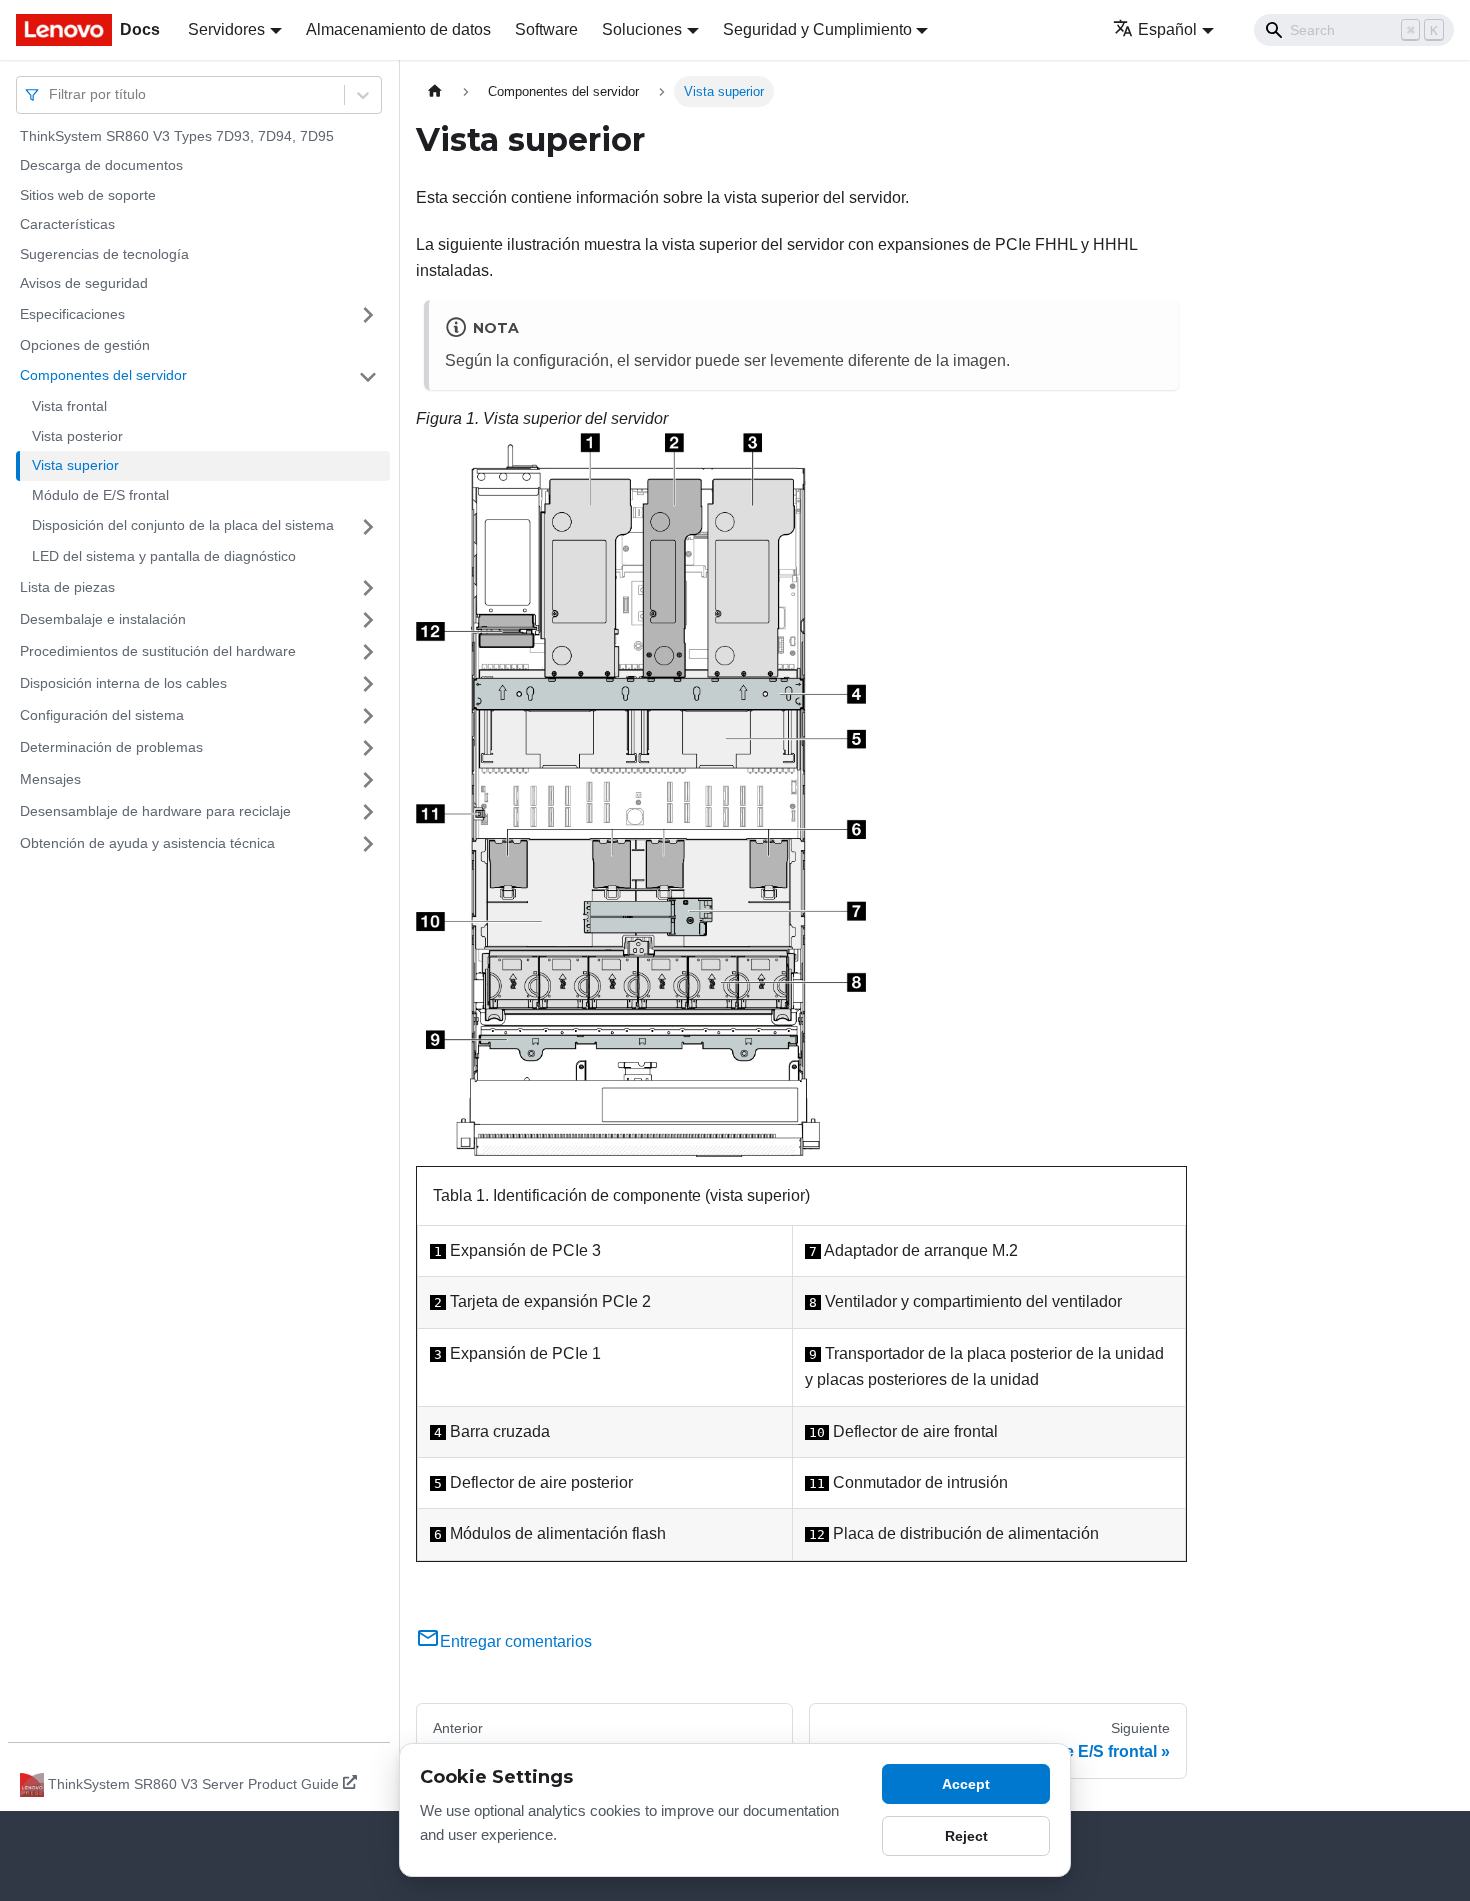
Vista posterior (77, 436)
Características (67, 225)
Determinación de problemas (111, 747)
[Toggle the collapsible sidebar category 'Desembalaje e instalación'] (368, 620)
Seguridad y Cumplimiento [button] (817, 29)
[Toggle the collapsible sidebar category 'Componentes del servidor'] (368, 377)
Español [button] (1167, 29)
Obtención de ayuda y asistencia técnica (147, 843)
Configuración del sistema (102, 715)
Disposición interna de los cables (123, 683)
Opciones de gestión (85, 345)
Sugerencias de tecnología (104, 254)
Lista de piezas (67, 587)
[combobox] (51, 94)
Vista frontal (69, 407)
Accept (966, 1784)
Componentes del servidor (103, 376)
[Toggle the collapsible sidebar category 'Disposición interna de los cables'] (368, 684)
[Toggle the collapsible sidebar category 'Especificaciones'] (368, 315)
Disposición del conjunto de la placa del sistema (183, 526)
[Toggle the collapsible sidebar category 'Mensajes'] (368, 780)
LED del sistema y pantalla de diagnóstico (164, 557)
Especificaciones (72, 314)
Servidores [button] (226, 29)
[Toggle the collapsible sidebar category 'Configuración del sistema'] (368, 716)
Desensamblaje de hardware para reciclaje (155, 811)
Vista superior (75, 466)
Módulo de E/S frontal (100, 495)
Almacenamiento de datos (398, 29)
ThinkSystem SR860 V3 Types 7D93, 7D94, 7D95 (177, 136)
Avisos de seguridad (84, 284)
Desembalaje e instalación (103, 619)
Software (546, 29)
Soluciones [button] (642, 29)
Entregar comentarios (516, 1641)
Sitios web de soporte (88, 195)
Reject (966, 1836)
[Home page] (435, 91)
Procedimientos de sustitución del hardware (158, 651)
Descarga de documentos (101, 166)
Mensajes (50, 779)
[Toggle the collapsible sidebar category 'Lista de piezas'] (368, 588)
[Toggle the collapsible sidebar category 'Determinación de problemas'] (368, 748)
